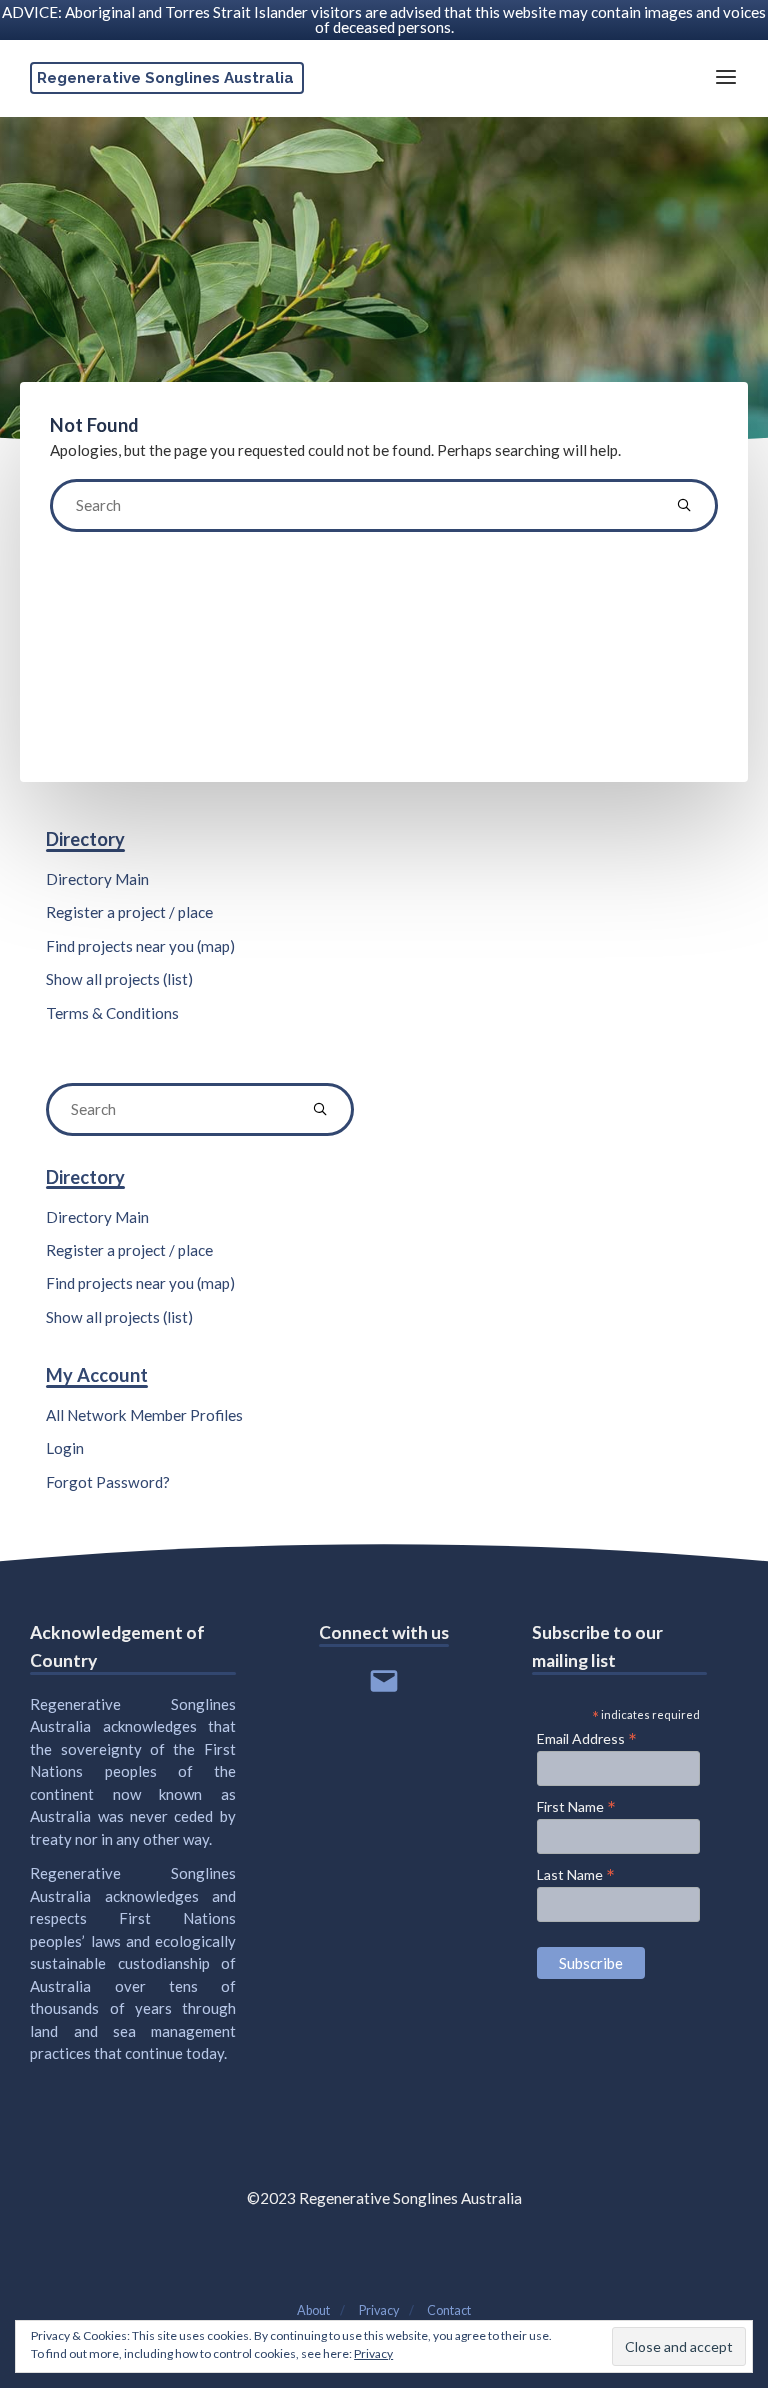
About (313, 2310)
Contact (449, 2310)
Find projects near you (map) (140, 946)
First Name (576, 1806)
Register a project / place (129, 912)
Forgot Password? (108, 1482)
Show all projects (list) (119, 979)
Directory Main (97, 879)
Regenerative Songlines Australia (165, 78)
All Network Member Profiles (144, 1415)
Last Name (576, 1874)
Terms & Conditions (112, 1013)
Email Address (587, 1738)
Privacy (373, 2353)
